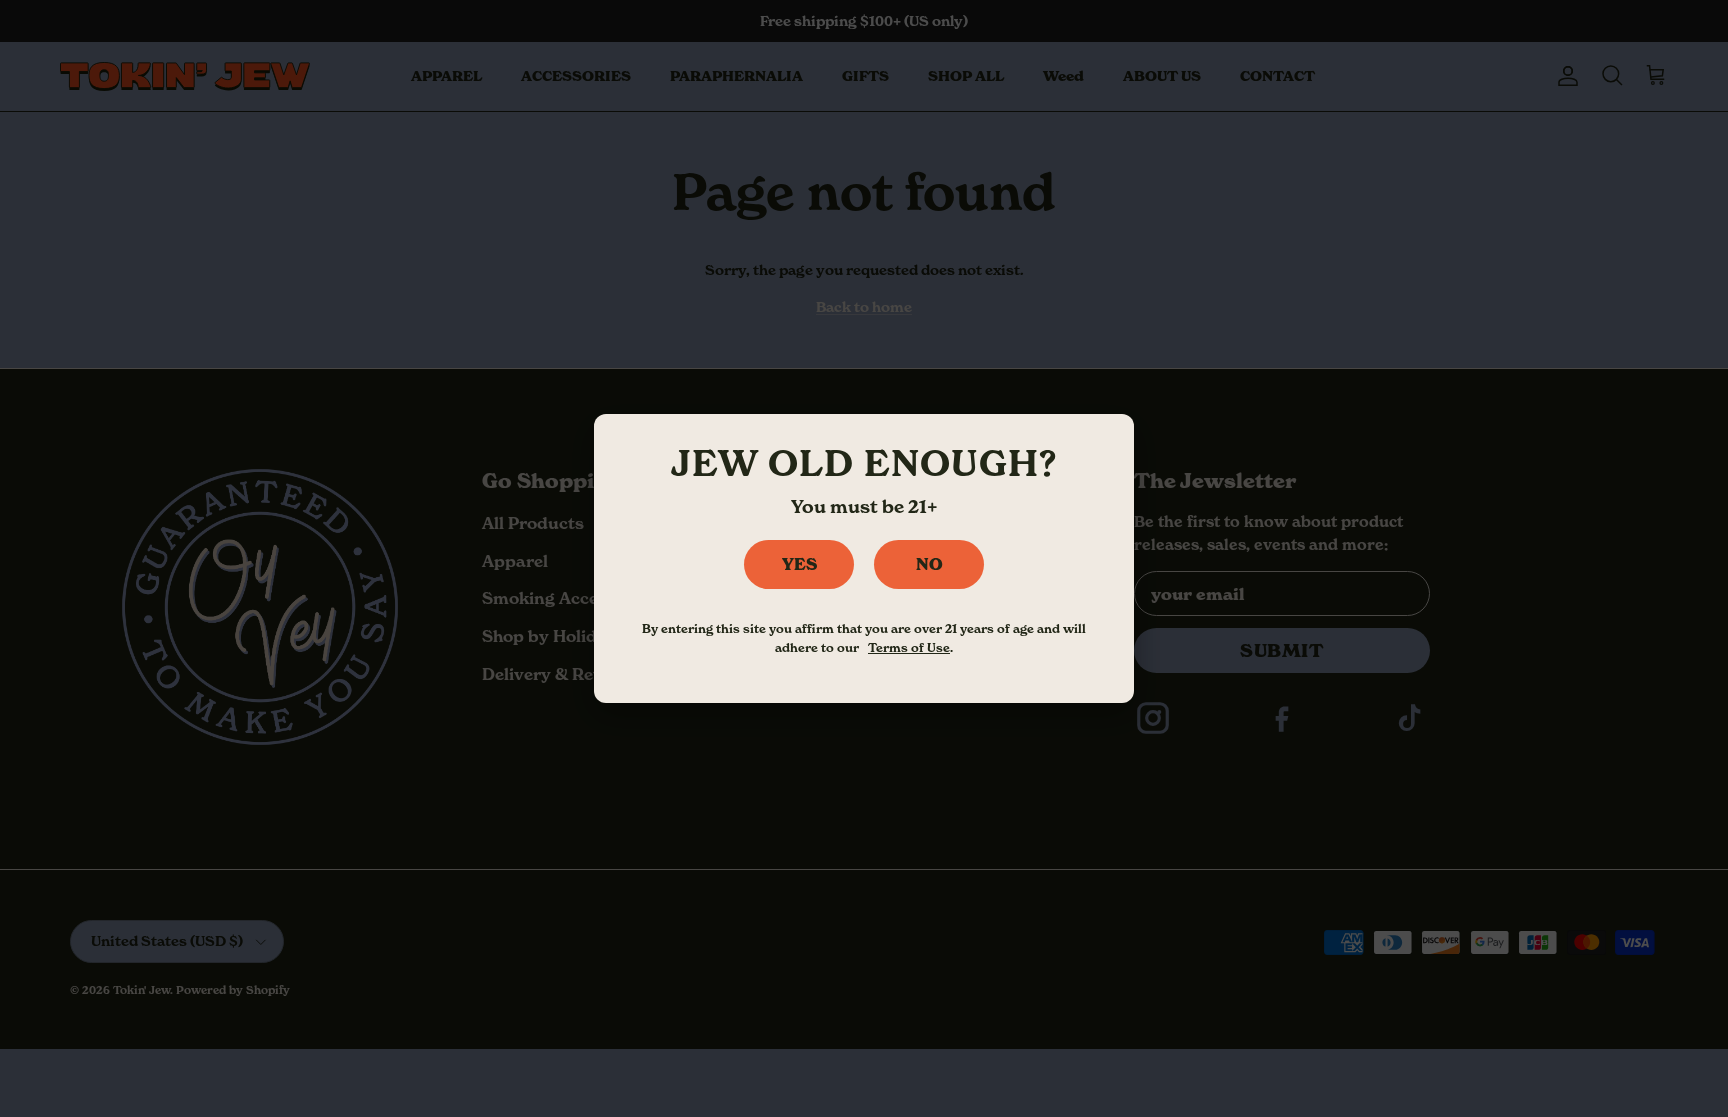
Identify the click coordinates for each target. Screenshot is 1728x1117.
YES (799, 564)
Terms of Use (909, 647)
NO (929, 564)
